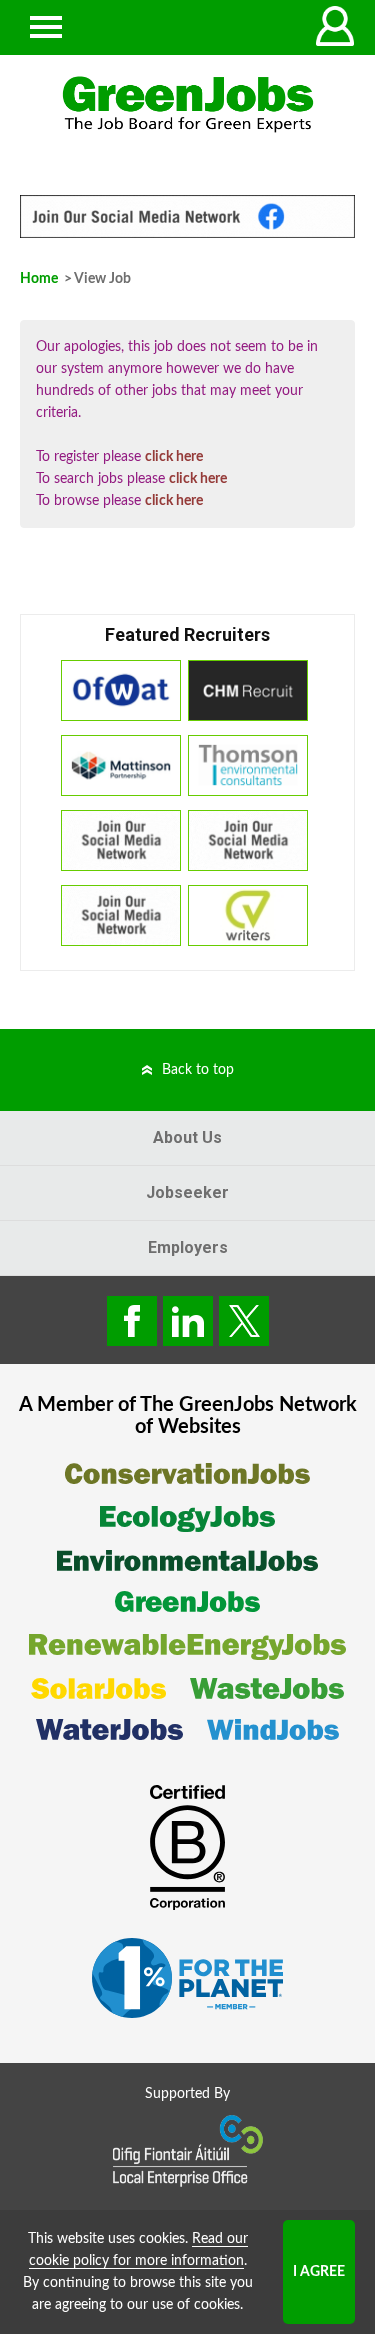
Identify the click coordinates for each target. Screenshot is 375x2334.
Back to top (198, 1070)
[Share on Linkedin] (188, 1321)
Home (39, 279)
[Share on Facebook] (132, 1321)
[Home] (187, 104)
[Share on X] (244, 1321)
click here (174, 457)
